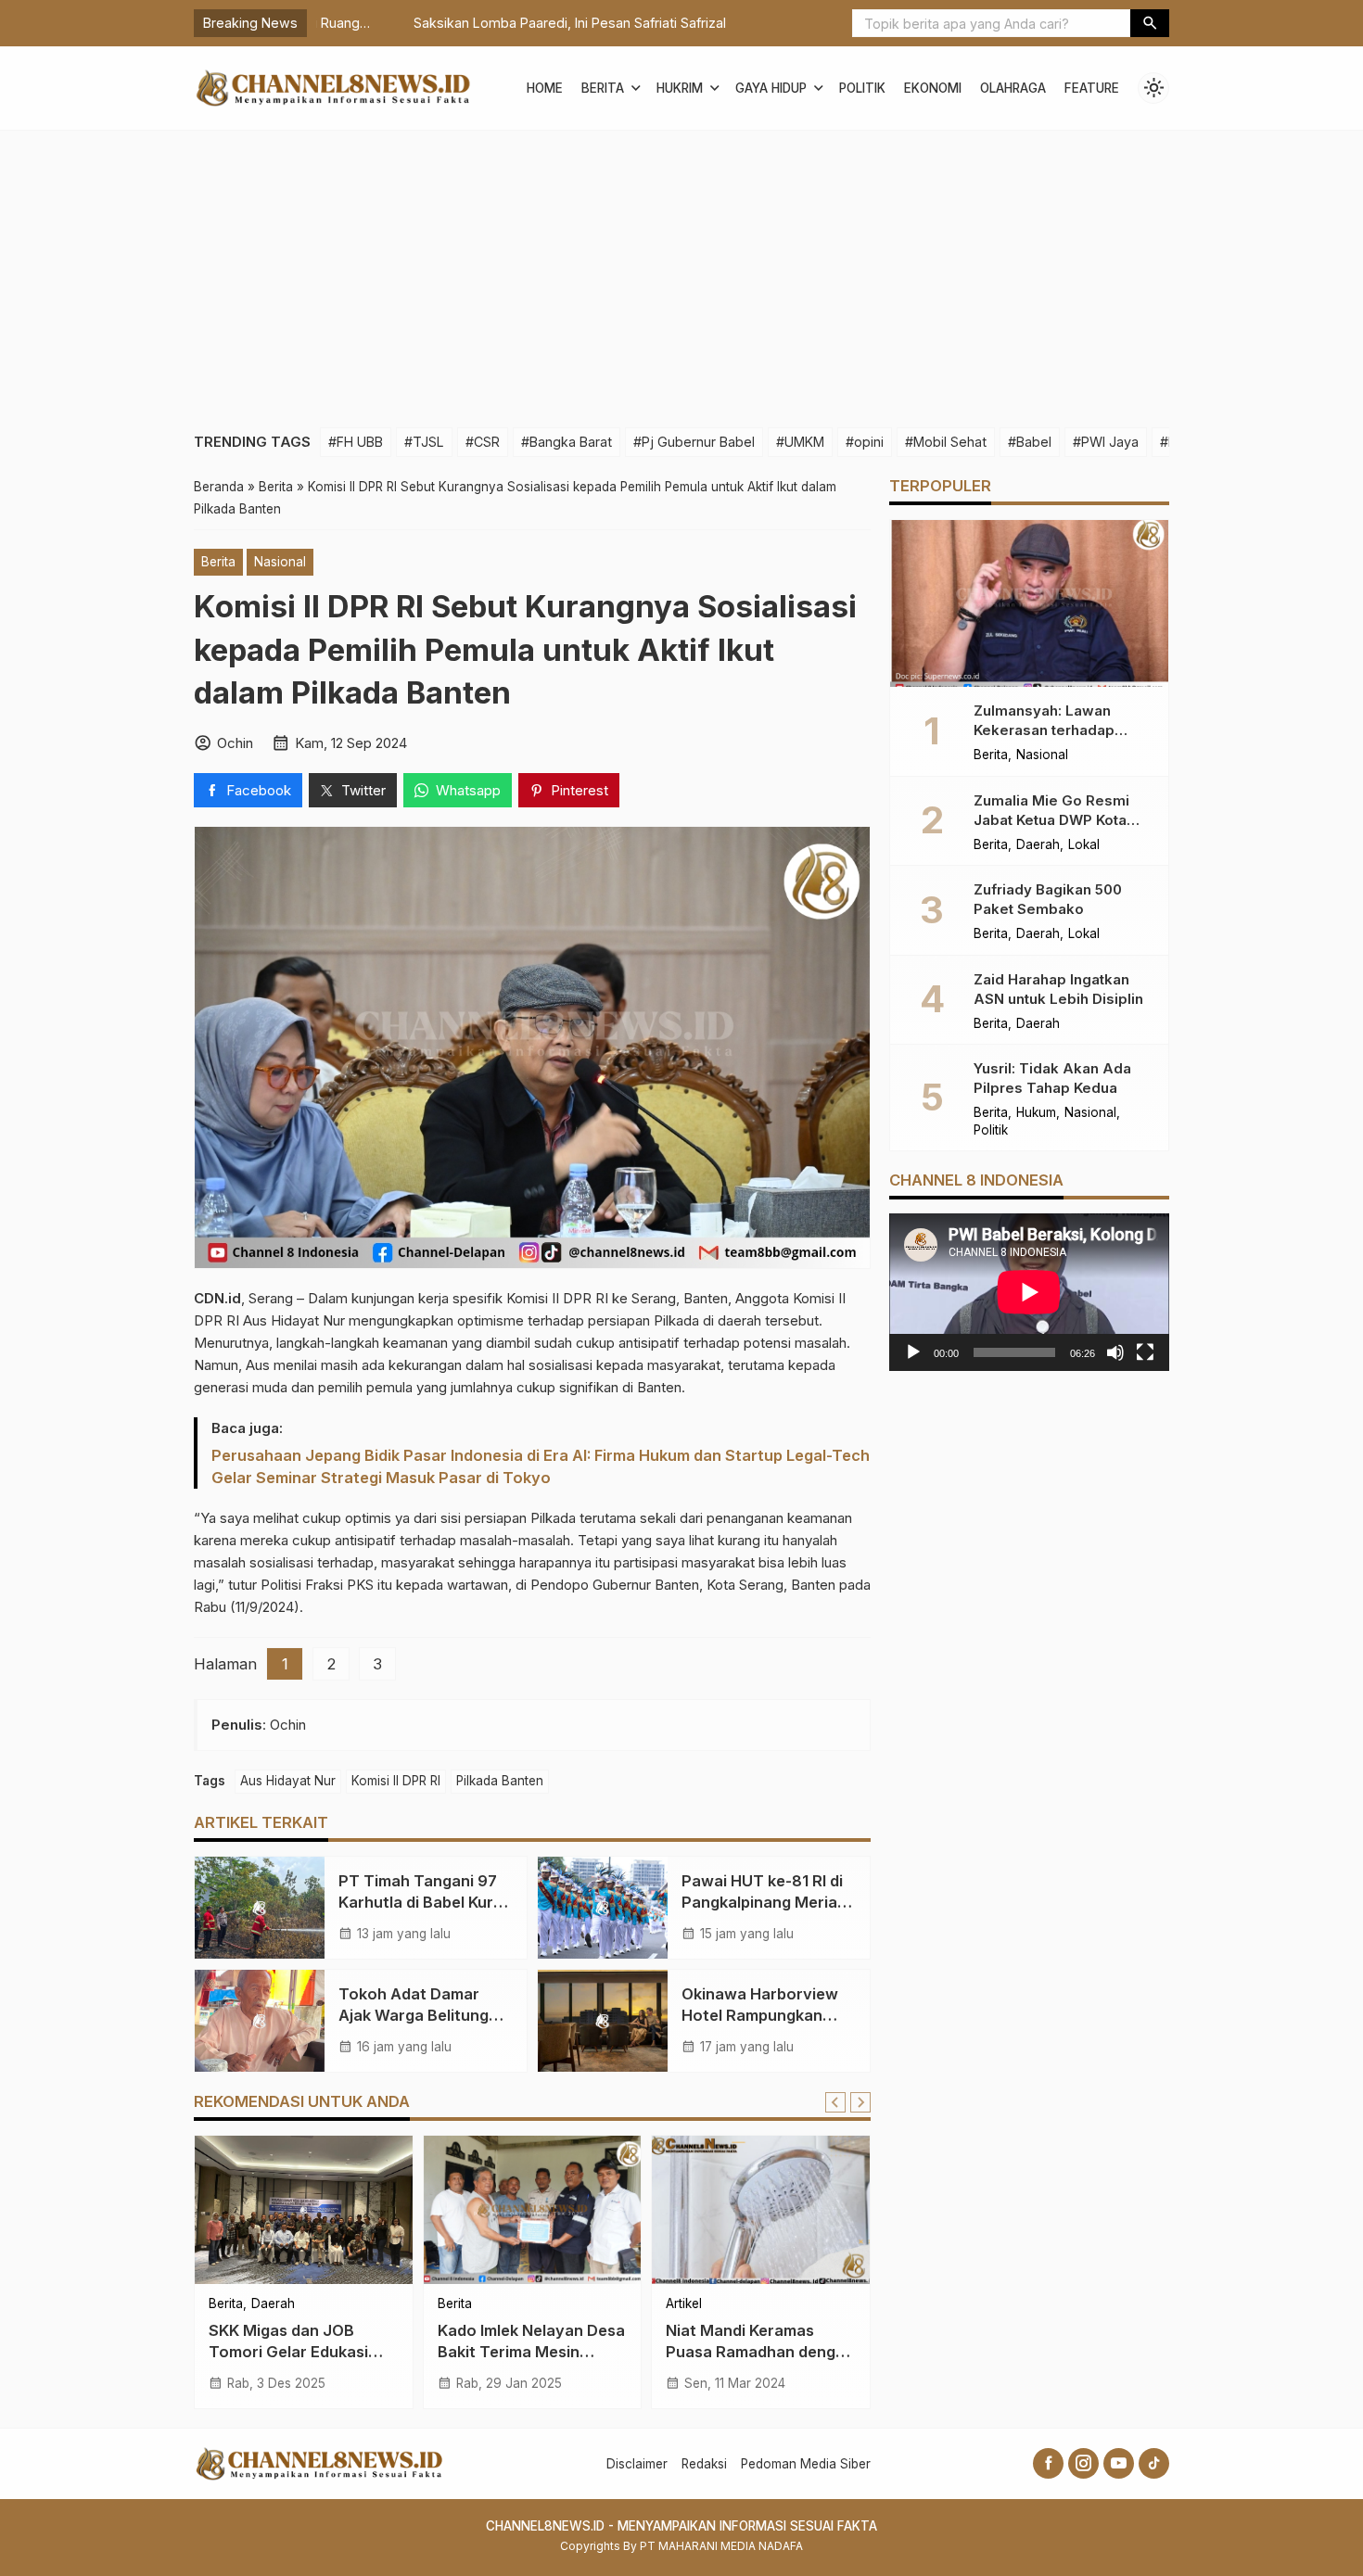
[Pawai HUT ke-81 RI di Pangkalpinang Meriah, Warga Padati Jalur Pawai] (603, 1908)
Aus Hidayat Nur (288, 1781)
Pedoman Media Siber (806, 2464)
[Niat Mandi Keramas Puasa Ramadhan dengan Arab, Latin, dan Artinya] (761, 2210)
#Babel (1030, 442)
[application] (1029, 1292)
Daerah (273, 2304)
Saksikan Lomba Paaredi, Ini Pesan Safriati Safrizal (472, 23)
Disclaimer (637, 2464)
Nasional (280, 562)
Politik (862, 88)
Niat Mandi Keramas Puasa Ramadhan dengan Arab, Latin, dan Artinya (760, 2352)
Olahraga (1013, 88)
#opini (865, 442)
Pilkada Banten (500, 1781)
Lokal (1084, 844)
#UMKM (800, 442)
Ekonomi (933, 88)
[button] (1150, 23)
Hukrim (680, 88)
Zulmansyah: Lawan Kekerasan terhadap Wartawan (1044, 730)
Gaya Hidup (771, 88)
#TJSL (424, 442)
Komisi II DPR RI (396, 1781)
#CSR (483, 442)
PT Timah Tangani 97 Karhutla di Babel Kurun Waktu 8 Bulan (425, 1902)
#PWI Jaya (1106, 442)
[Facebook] (1048, 2463)
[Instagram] (1083, 2463)
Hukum (1036, 1113)
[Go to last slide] (835, 2102)
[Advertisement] (681, 270)
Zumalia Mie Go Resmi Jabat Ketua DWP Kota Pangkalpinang (1051, 819)
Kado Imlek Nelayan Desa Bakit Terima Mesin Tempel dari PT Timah (531, 2352)
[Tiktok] (1154, 2463)
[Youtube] (1119, 2463)
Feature (1092, 88)
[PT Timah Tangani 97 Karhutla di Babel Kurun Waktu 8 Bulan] (260, 1908)
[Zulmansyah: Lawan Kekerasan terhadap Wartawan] (1029, 603)
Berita (603, 88)
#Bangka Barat (567, 442)
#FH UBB (356, 442)
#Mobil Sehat (946, 442)
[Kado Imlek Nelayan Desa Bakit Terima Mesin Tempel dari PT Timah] (533, 2210)
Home (545, 88)
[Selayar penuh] (1145, 1352)
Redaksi (704, 2464)
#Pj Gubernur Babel (694, 442)
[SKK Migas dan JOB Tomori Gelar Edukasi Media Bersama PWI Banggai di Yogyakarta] (304, 2210)
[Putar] (913, 1352)
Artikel (684, 2304)
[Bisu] (1115, 1352)
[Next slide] (860, 2102)
